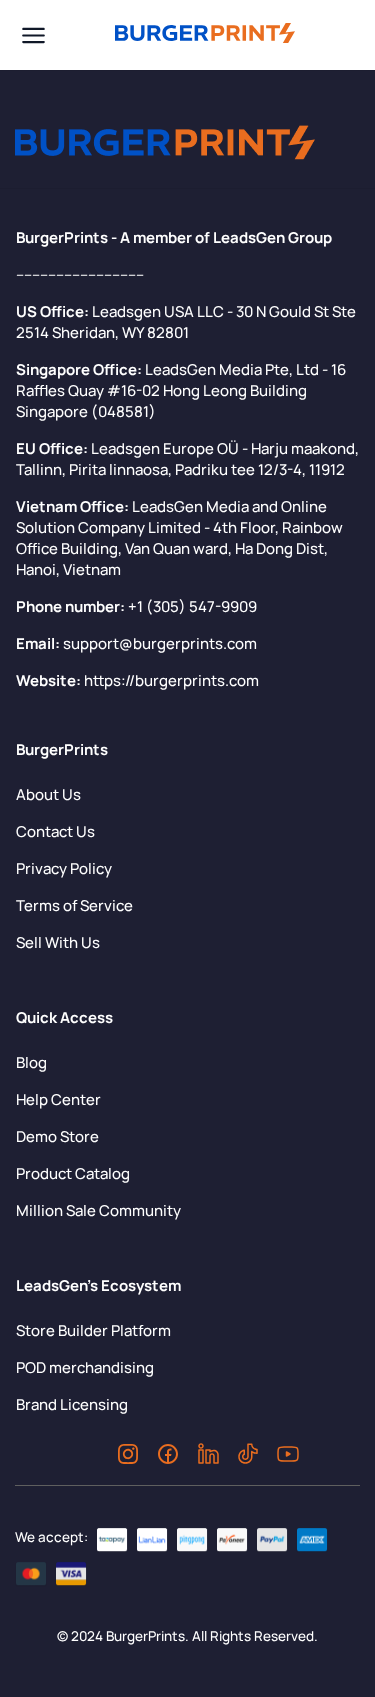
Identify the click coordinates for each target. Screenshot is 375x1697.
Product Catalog (73, 1173)
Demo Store (57, 1136)
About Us (48, 794)
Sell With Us (58, 942)
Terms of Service (74, 905)
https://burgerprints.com (171, 680)
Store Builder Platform (93, 1330)
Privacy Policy (64, 868)
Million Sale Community (98, 1210)
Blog (31, 1062)
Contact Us (55, 831)
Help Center (58, 1099)
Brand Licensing (72, 1404)
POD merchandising (85, 1367)
